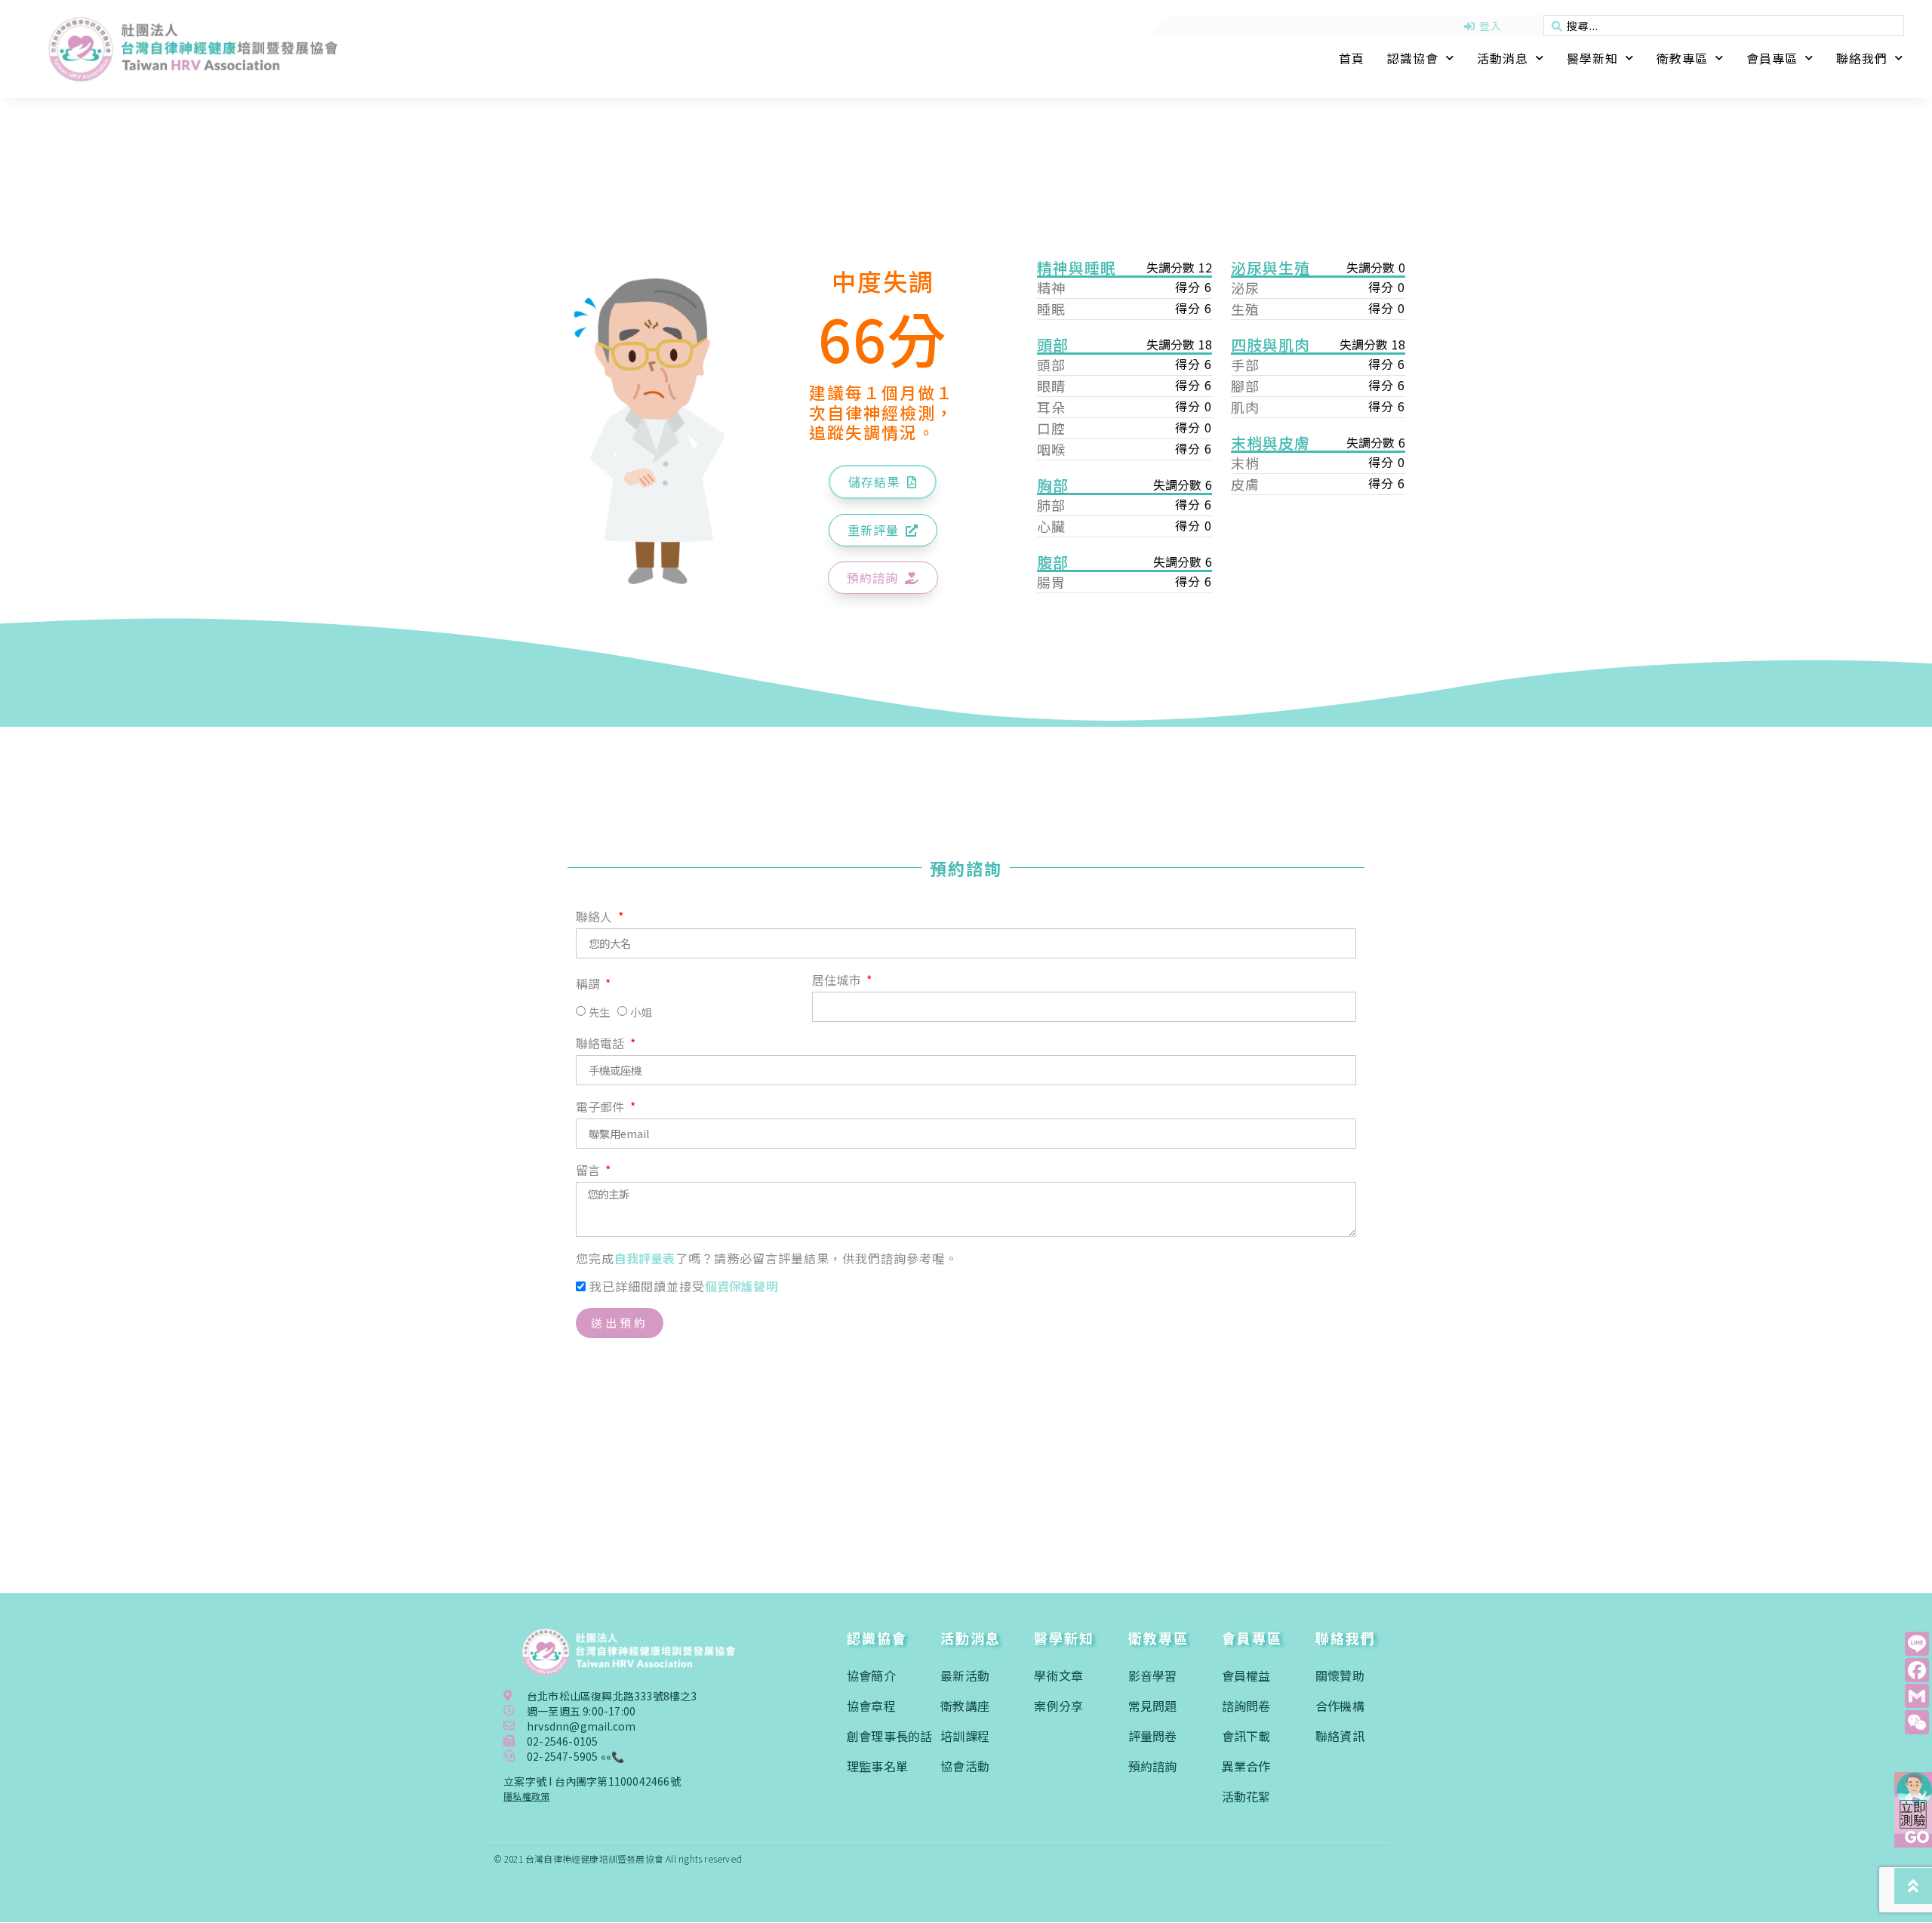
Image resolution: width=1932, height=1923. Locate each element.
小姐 (641, 1012)
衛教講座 (965, 1706)
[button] (883, 482)
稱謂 (590, 985)
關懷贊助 (1340, 1675)
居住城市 (838, 981)
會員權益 (1246, 1675)
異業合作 (1246, 1766)
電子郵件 (602, 1108)
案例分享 (1058, 1706)
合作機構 (1340, 1706)
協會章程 (871, 1706)
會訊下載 (1246, 1736)
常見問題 (1153, 1706)
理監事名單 (877, 1766)
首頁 (1352, 58)
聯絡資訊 (1340, 1736)
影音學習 (1153, 1675)
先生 (599, 1012)
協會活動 (965, 1766)
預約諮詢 (1153, 1766)
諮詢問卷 (1246, 1706)
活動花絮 (1246, 1796)
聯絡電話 (602, 1045)
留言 (590, 1171)
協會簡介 (871, 1675)
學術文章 (1058, 1675)
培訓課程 (965, 1736)
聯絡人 (596, 918)
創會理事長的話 (889, 1736)
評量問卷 (1153, 1736)
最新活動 (965, 1675)
